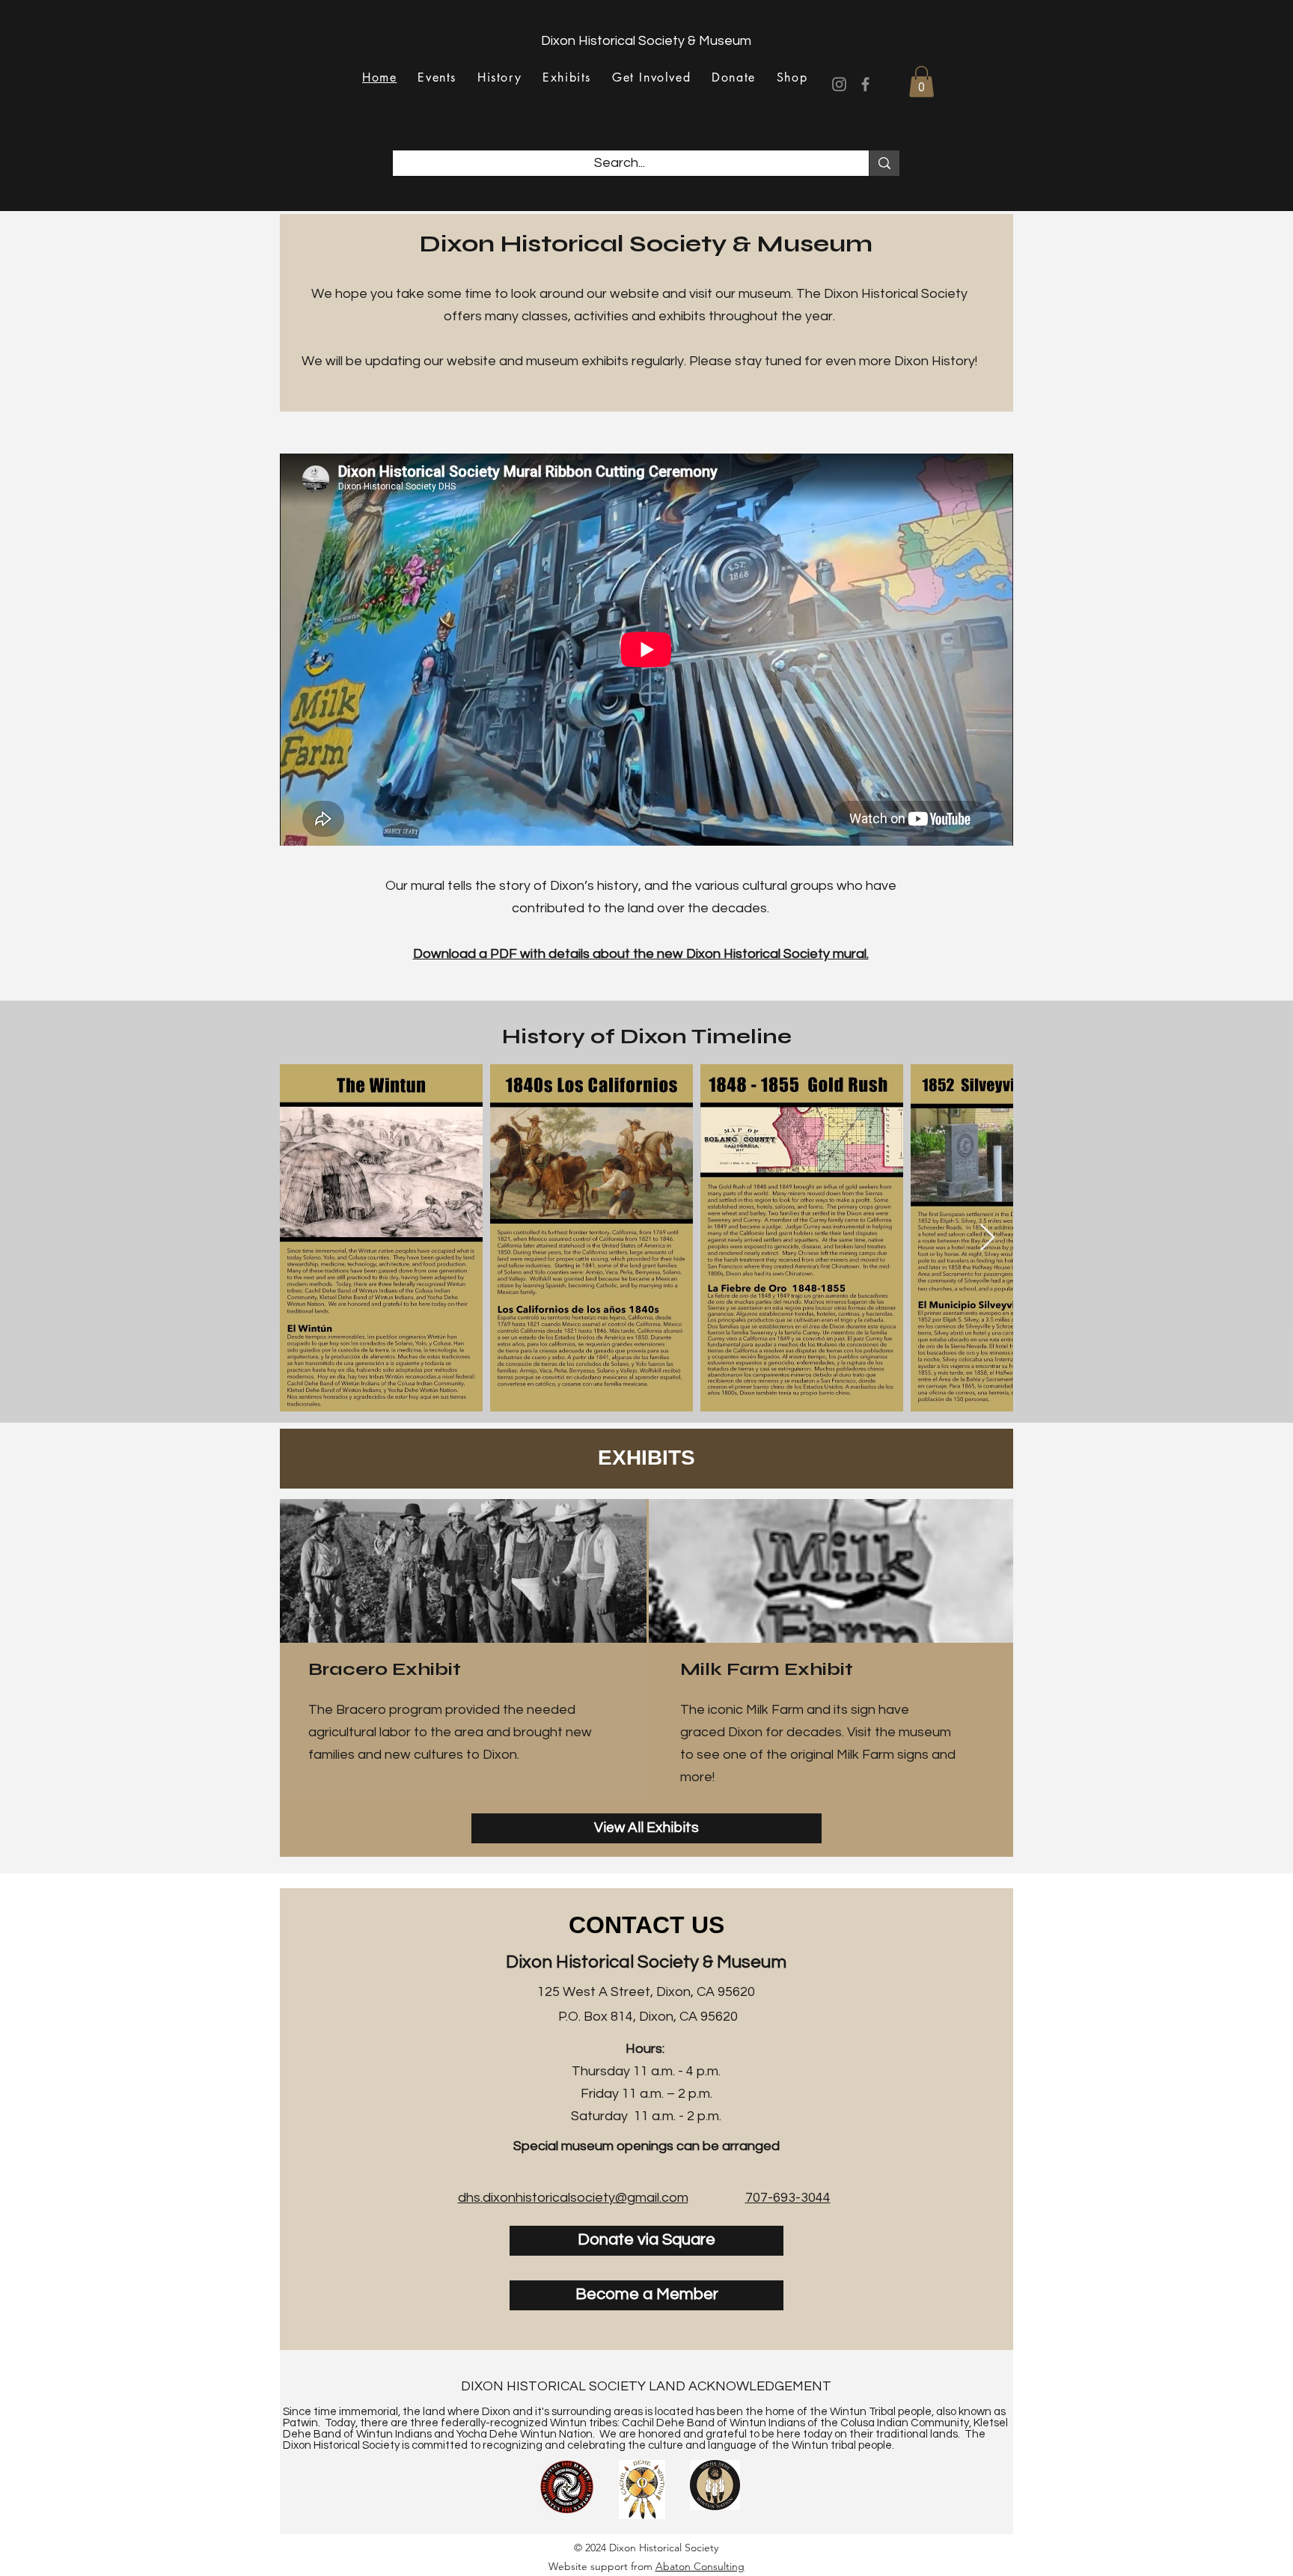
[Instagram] (839, 84)
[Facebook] (865, 84)
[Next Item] (987, 1238)
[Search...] (884, 163)
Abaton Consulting (700, 2566)
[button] (921, 82)
